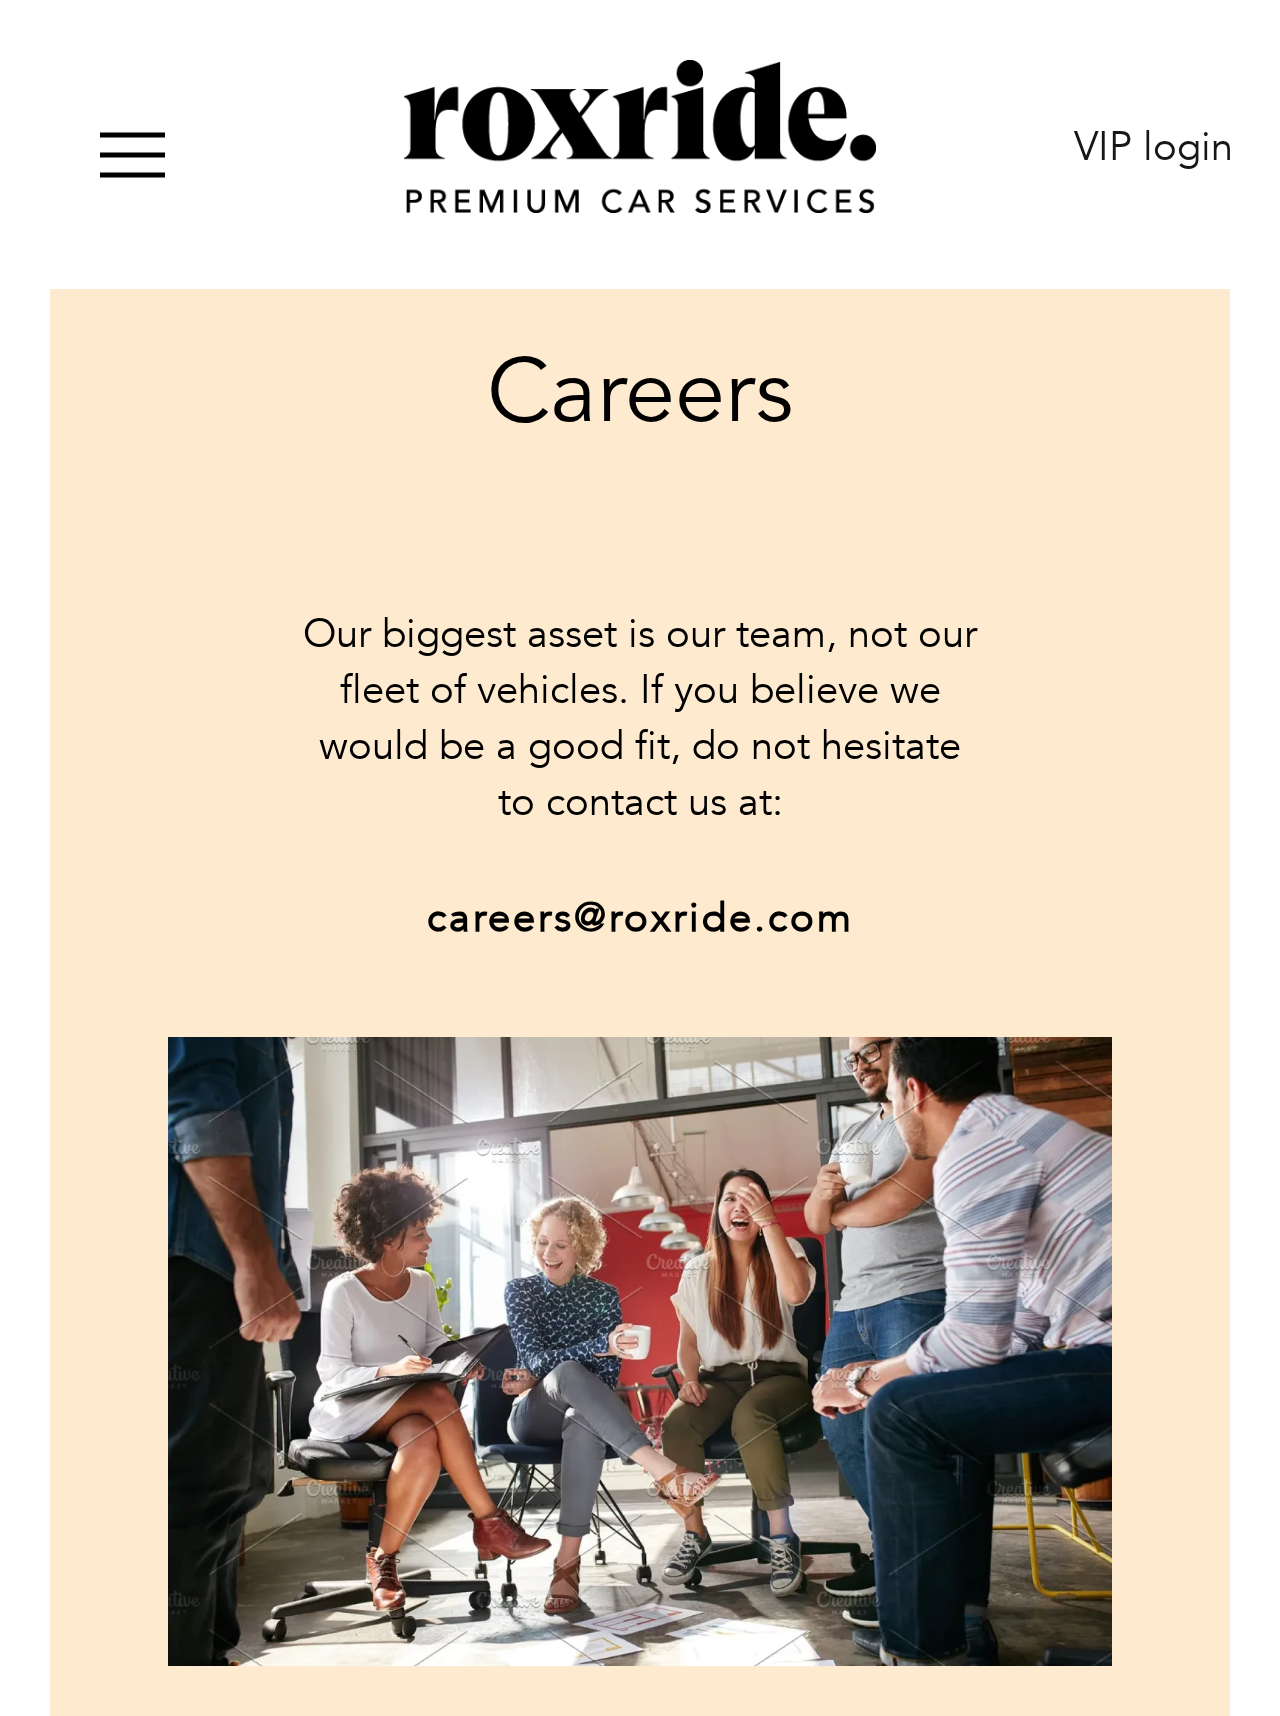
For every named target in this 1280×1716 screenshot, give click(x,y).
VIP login (1153, 147)
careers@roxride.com (640, 918)
